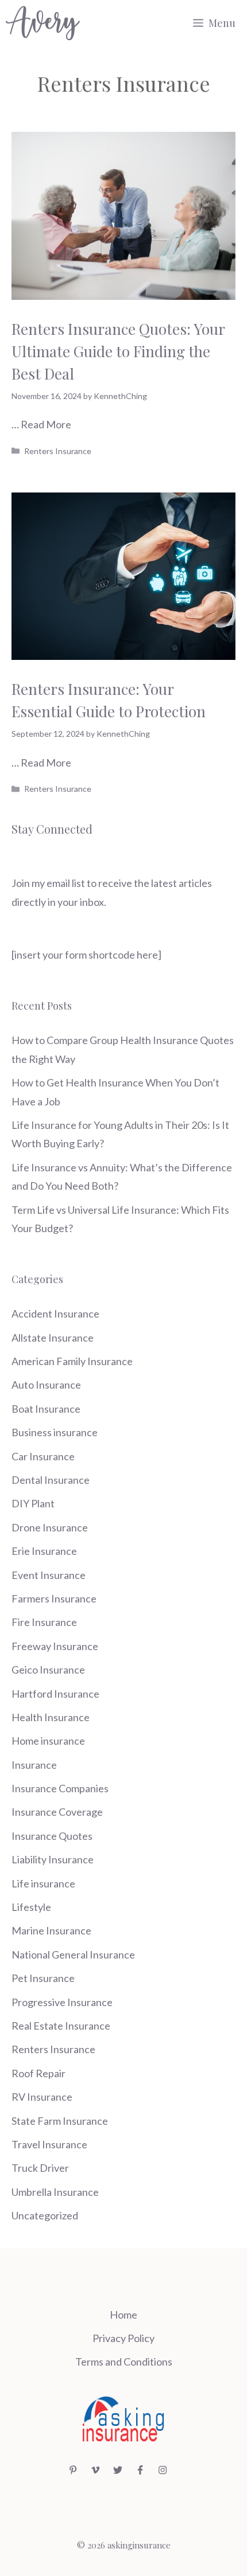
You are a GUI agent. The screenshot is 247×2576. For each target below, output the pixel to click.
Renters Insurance (58, 451)
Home (123, 2315)
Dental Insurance (51, 1480)
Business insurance (55, 1432)
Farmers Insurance (54, 1598)
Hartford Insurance (55, 1694)
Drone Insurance (50, 1527)
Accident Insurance (55, 1314)
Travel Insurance (49, 2144)
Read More (46, 424)
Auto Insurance (46, 1385)
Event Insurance (49, 1575)
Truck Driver (40, 2168)
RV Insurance (42, 2097)
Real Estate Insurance (61, 2026)
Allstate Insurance (53, 1338)
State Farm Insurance (60, 2121)
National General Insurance (73, 1955)
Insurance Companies (60, 1788)
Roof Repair (38, 2073)
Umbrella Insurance (55, 2192)
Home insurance (48, 1741)
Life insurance (43, 1883)
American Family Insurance (72, 1361)
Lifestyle (31, 1907)
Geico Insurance (48, 1670)
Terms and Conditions (124, 2362)
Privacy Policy (123, 2338)
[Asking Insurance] (43, 23)
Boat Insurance (46, 1409)
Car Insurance (43, 1456)
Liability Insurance (53, 1859)
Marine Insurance (51, 1930)
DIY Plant (33, 1503)
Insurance (34, 1765)
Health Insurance (51, 1717)
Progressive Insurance (62, 2002)
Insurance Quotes (52, 1836)
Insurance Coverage (57, 1812)
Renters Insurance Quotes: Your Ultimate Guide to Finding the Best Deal (118, 351)
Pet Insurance (43, 1978)
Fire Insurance (44, 1622)
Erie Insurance (44, 1551)
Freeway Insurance (55, 1646)
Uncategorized (45, 2215)
